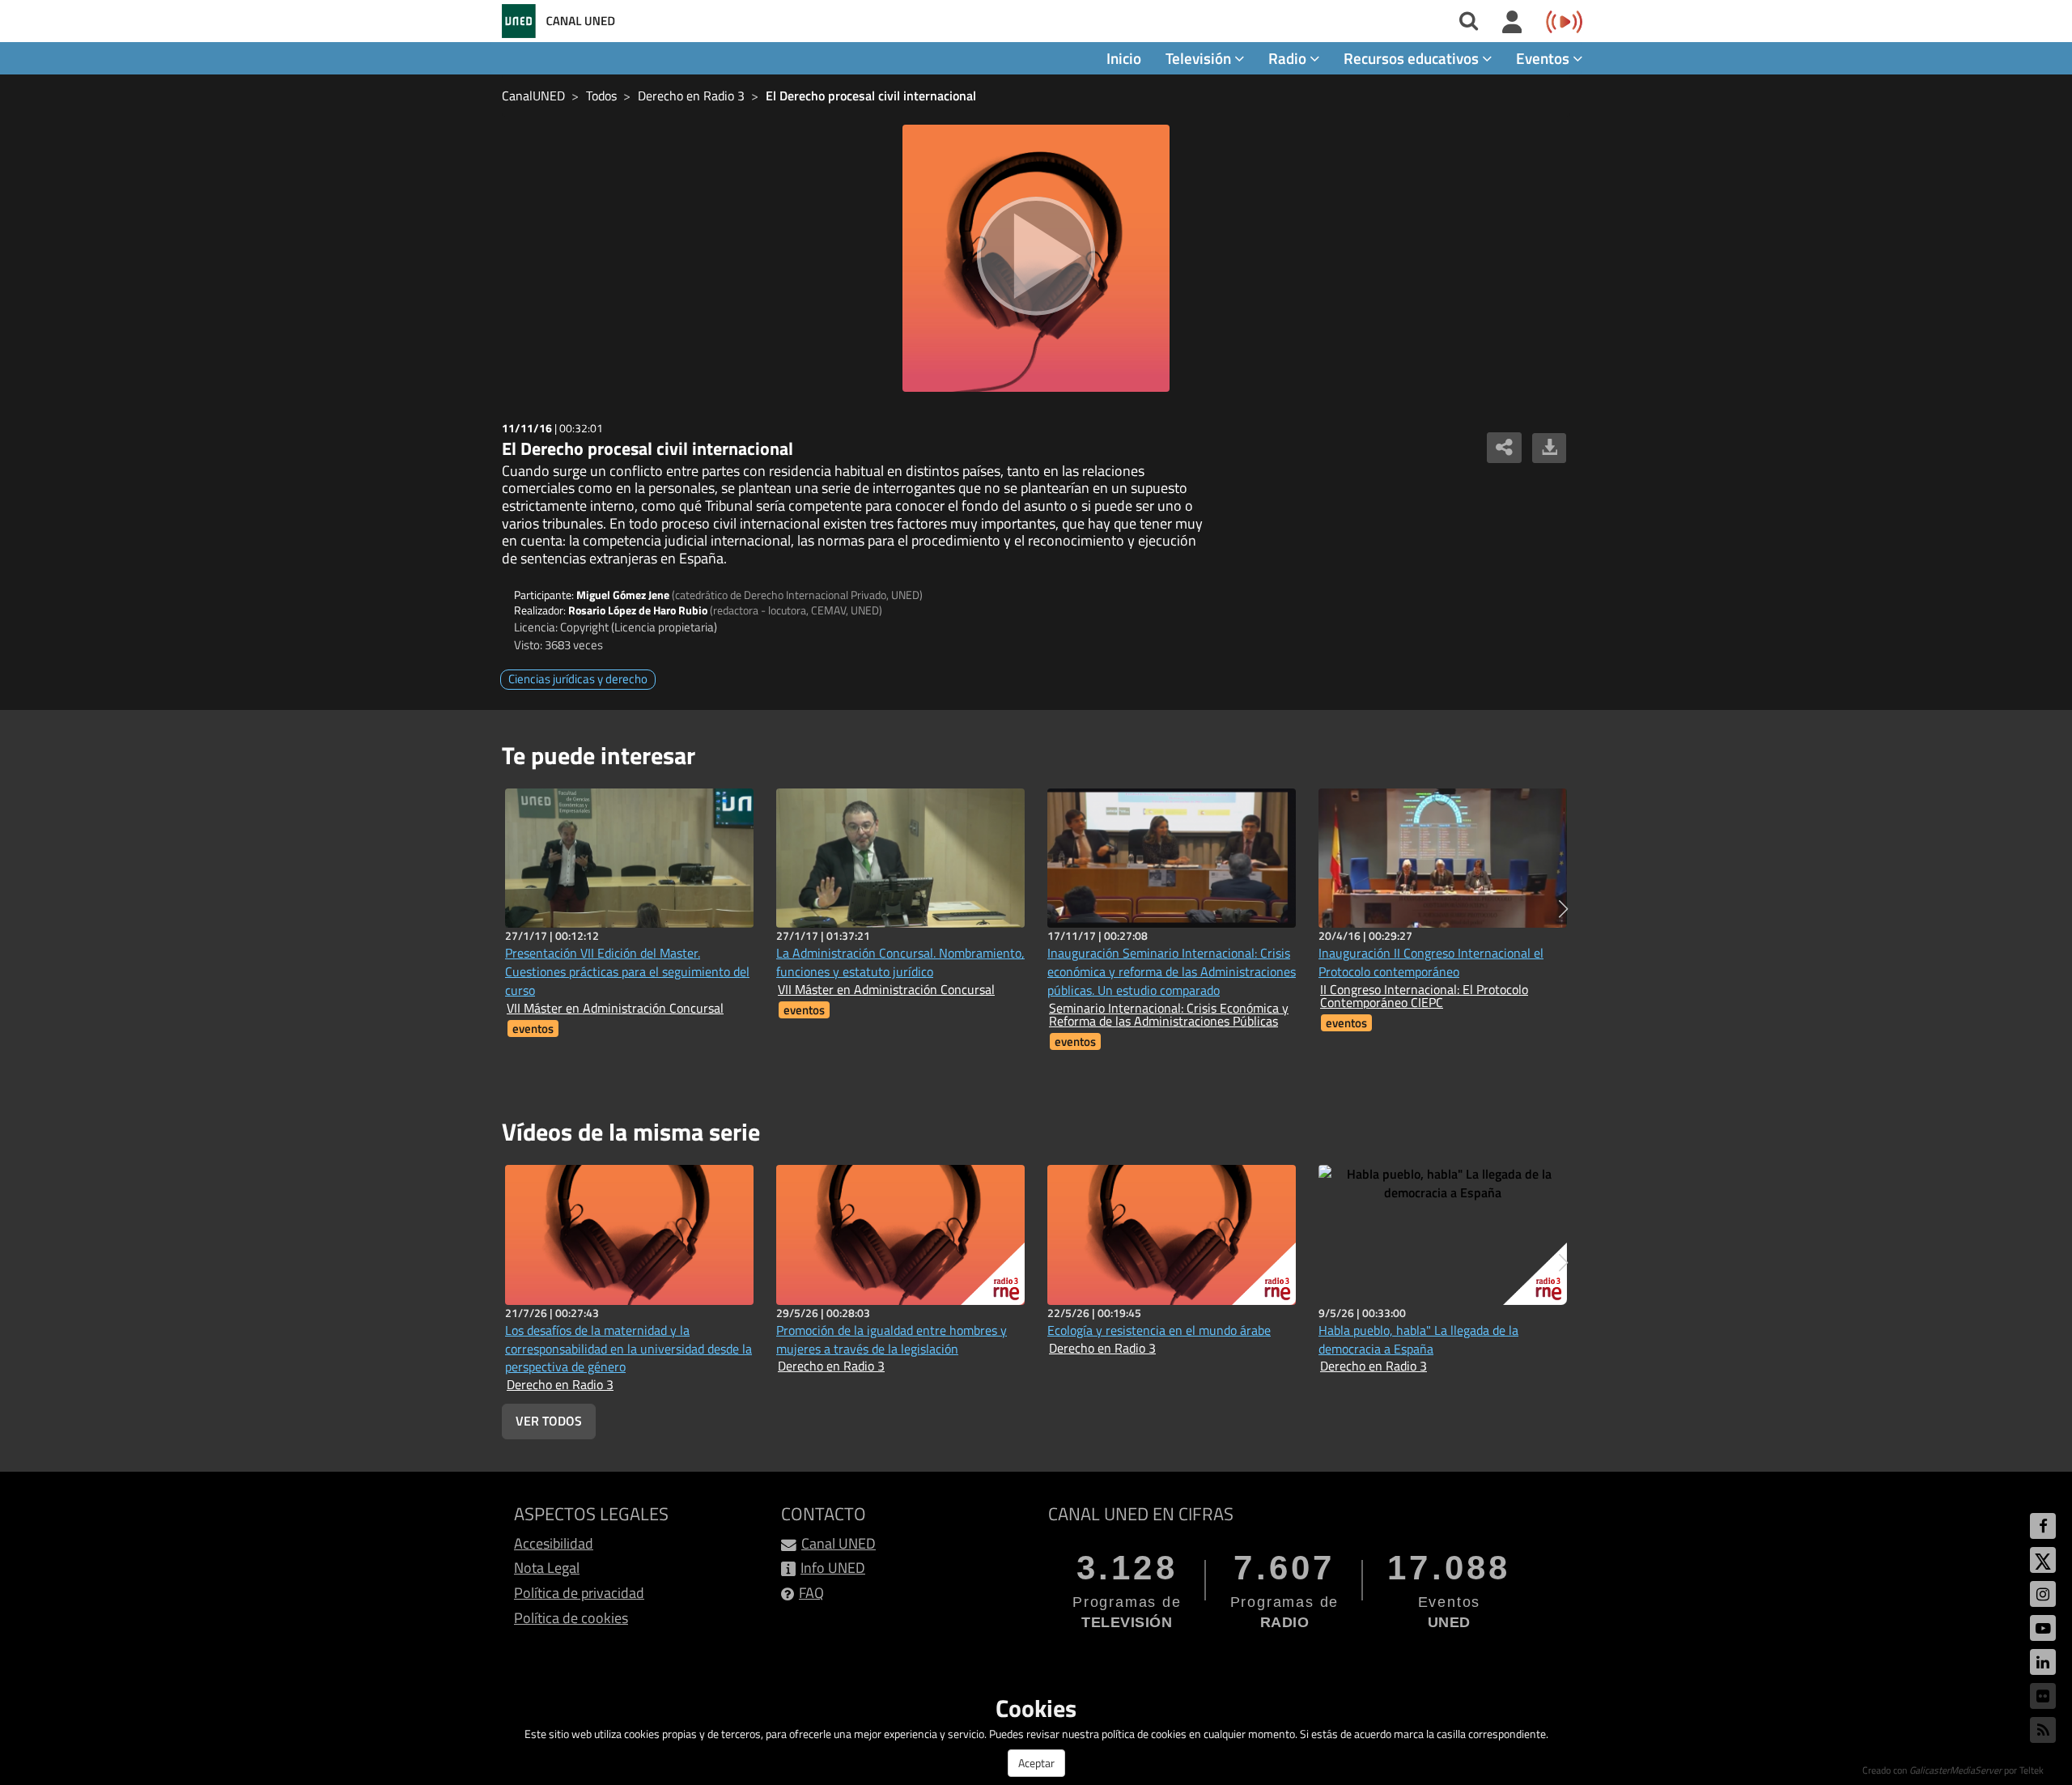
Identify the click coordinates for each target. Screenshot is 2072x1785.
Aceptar (1036, 1763)
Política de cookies (571, 1618)
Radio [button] (1289, 58)
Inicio (1124, 58)
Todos (601, 96)
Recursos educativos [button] (1413, 58)
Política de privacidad (579, 1593)
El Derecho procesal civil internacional (871, 96)
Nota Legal (547, 1568)
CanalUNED (533, 96)
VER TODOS (549, 1421)
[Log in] (1512, 23)
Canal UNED (839, 1543)
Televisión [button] (1200, 58)
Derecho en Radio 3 (691, 96)
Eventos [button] (1544, 58)
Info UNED (833, 1568)
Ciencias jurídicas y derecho (578, 679)
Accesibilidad (554, 1543)
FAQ (811, 1593)
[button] (1563, 909)
